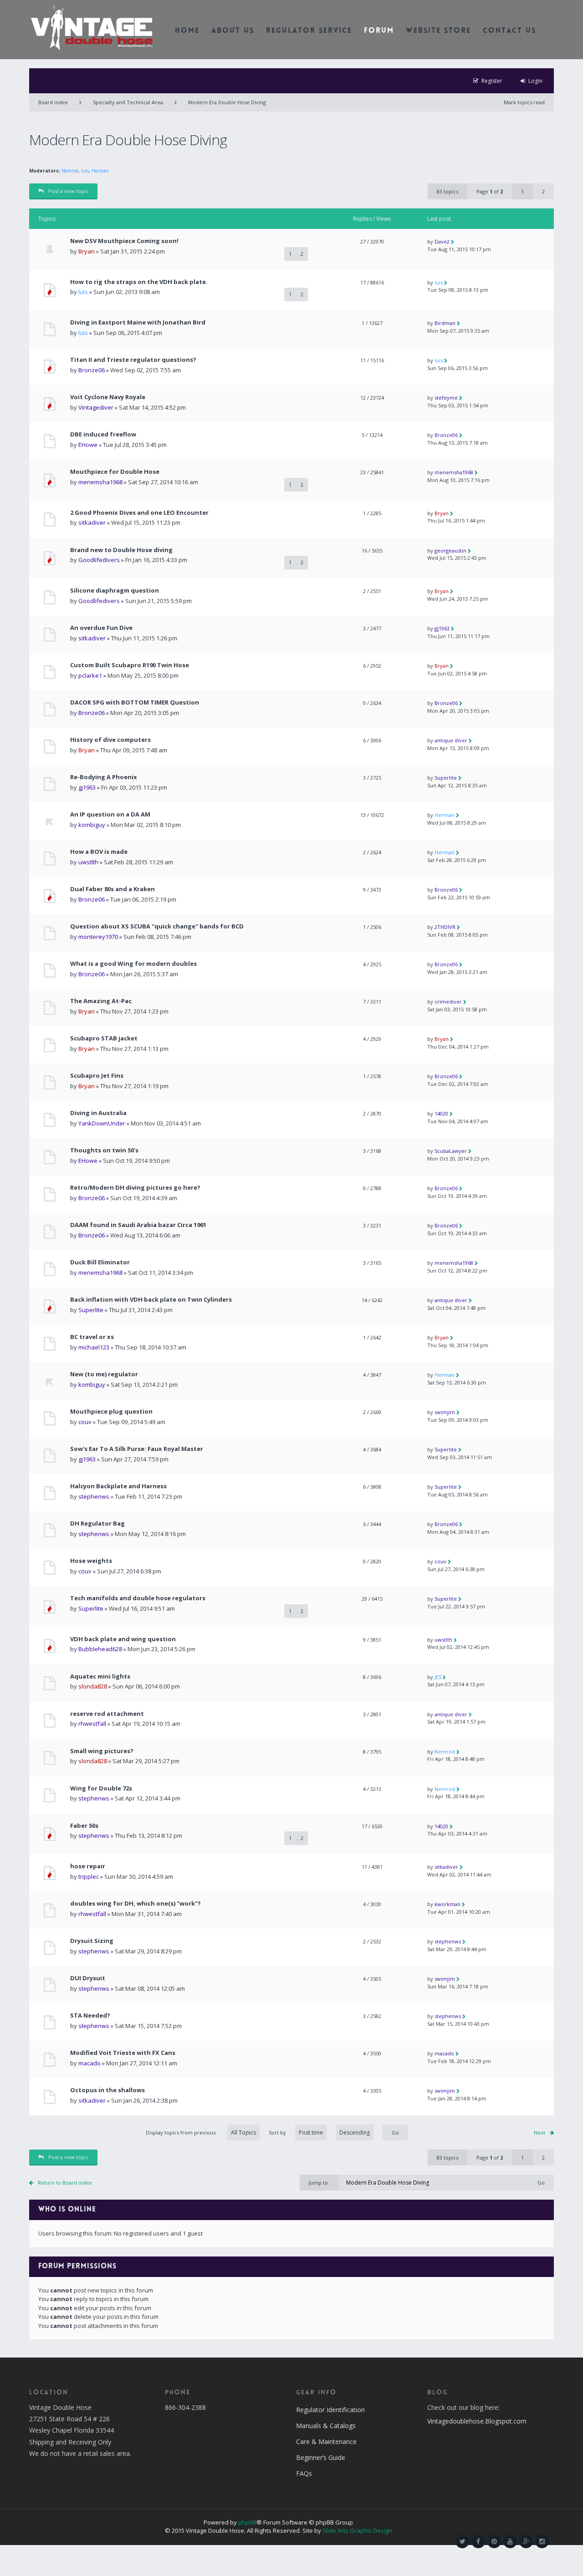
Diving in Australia (98, 1113)
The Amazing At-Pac (101, 1001)
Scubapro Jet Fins (97, 1076)
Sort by (277, 2132)
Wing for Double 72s (101, 1788)
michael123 (94, 1347)
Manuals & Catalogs (326, 2426)
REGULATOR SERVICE (309, 31)
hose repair (88, 1866)
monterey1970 (98, 937)
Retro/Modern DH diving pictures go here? (135, 1188)
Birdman (445, 323)
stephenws (94, 1496)
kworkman (447, 1904)
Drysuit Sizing (92, 1941)
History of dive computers (110, 740)
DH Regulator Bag (97, 1524)
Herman (100, 171)
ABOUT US (233, 31)
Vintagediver (96, 407)
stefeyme (446, 398)
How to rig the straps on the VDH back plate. (139, 282)
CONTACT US (509, 31)
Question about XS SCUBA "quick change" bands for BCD (157, 926)
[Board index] (92, 27)
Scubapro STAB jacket (104, 1038)
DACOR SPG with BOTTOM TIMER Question (135, 702)
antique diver (451, 740)
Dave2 (442, 241)
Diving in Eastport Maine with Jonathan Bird (138, 322)
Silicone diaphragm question (115, 591)
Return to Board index (65, 2183)
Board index (53, 102)
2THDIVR (445, 927)
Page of (490, 191)
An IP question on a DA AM (110, 814)
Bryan (87, 251)
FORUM (379, 31)
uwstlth (88, 862)
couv (85, 1422)
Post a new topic (68, 191)
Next (540, 2132)
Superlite (446, 778)
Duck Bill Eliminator (100, 1262)
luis (85, 171)
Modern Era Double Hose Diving (227, 102)
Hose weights (91, 1561)
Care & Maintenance (326, 2442)
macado (89, 2063)
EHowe (88, 445)
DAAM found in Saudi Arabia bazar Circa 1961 (138, 1225)
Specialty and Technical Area (128, 102)
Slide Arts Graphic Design (357, 2530)
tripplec (89, 1876)
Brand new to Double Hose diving (121, 550)
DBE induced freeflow (103, 434)
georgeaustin (450, 550)
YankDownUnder (102, 1123)
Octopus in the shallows (107, 2090)
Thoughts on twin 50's (104, 1150)
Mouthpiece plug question (111, 1412)
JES (438, 1677)
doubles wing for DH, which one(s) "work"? (136, 1904)
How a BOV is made (99, 852)
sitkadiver (92, 522)
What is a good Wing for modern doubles (133, 964)
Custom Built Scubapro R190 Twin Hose (130, 665)
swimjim (445, 1412)
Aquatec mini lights (100, 1676)
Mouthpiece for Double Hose (115, 472)
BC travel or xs (92, 1337)
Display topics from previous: (182, 2132)
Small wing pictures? (102, 1751)
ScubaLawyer (451, 1151)
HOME (187, 31)
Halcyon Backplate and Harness (118, 1486)
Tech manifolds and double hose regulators (138, 1598)
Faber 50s (84, 1826)
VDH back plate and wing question (123, 1639)
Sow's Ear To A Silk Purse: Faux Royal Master (137, 1449)
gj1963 (442, 628)
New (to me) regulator (104, 1374)
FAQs (304, 2473)
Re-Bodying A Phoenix (104, 777)
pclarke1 (90, 675)
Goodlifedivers (99, 560)
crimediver (448, 1001)
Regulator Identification (330, 2410)
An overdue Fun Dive (101, 628)
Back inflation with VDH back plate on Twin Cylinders (151, 1300)
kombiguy (92, 825)
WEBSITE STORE (438, 31)
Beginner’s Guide (321, 2457)
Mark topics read (524, 102)
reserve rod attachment (107, 1714)
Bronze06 (92, 370)
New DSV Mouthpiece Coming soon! (124, 241)
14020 (441, 1113)
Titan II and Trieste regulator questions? (133, 360)
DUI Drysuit (88, 1978)
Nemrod (70, 171)
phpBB (247, 2522)
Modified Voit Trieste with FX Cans (123, 2053)
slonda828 (93, 1686)
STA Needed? (90, 2016)
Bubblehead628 (100, 1649)
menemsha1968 (100, 482)
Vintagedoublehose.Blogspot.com (477, 2421)
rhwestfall (92, 1724)
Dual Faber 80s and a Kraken (113, 889)
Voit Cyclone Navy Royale (108, 397)
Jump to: (319, 2183)
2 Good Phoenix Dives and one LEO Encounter (139, 513)
